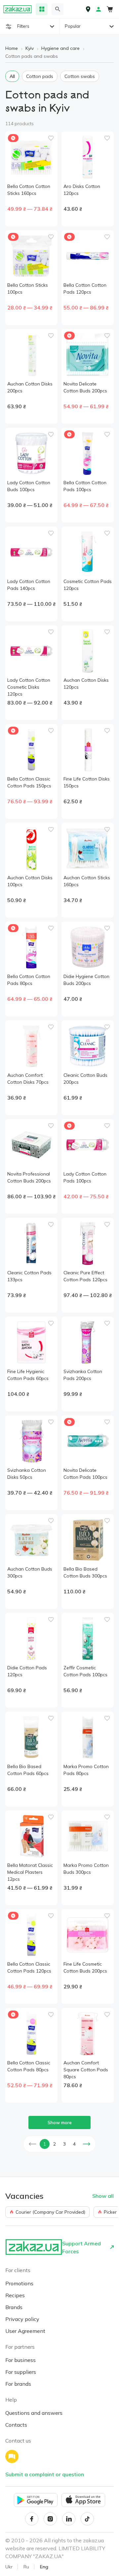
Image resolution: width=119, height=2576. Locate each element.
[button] (32, 2144)
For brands (18, 2384)
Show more (60, 2122)
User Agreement (25, 2331)
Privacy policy (22, 2319)
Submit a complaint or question (45, 2474)
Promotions (19, 2283)
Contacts (16, 2425)
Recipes (15, 2295)
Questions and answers (34, 2413)
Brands (14, 2307)
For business (20, 2360)
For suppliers (21, 2372)
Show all (103, 2196)
